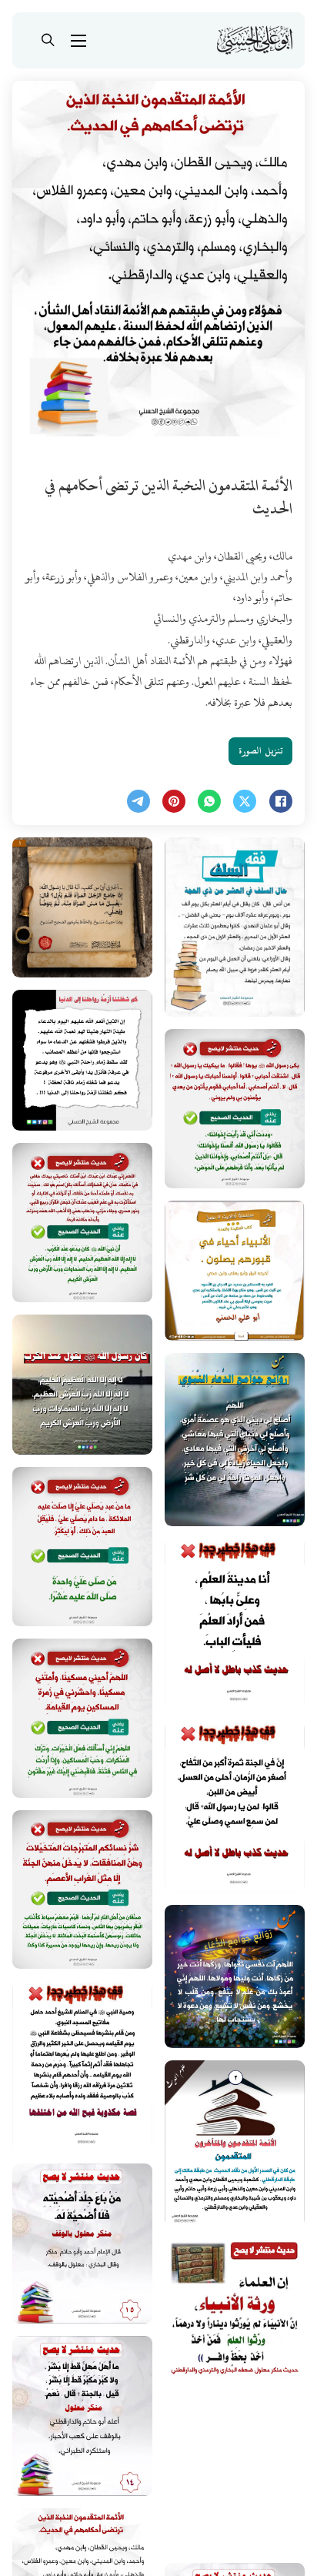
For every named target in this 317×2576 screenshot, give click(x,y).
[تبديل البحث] (48, 41)
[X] (245, 801)
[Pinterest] (174, 801)
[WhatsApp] (209, 801)
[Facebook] (281, 801)
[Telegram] (138, 801)
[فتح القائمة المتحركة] (78, 41)
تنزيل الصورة (260, 751)
